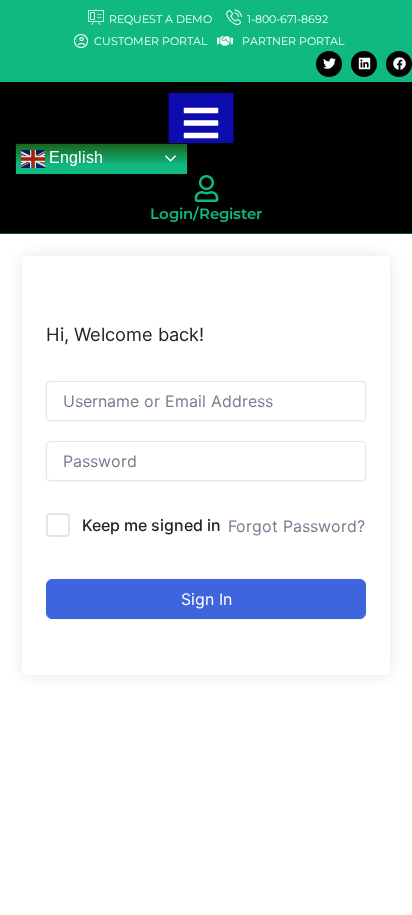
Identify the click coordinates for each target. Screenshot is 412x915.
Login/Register (206, 213)
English (74, 157)
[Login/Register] (206, 188)
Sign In (206, 599)
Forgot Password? (296, 526)
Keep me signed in (151, 525)
